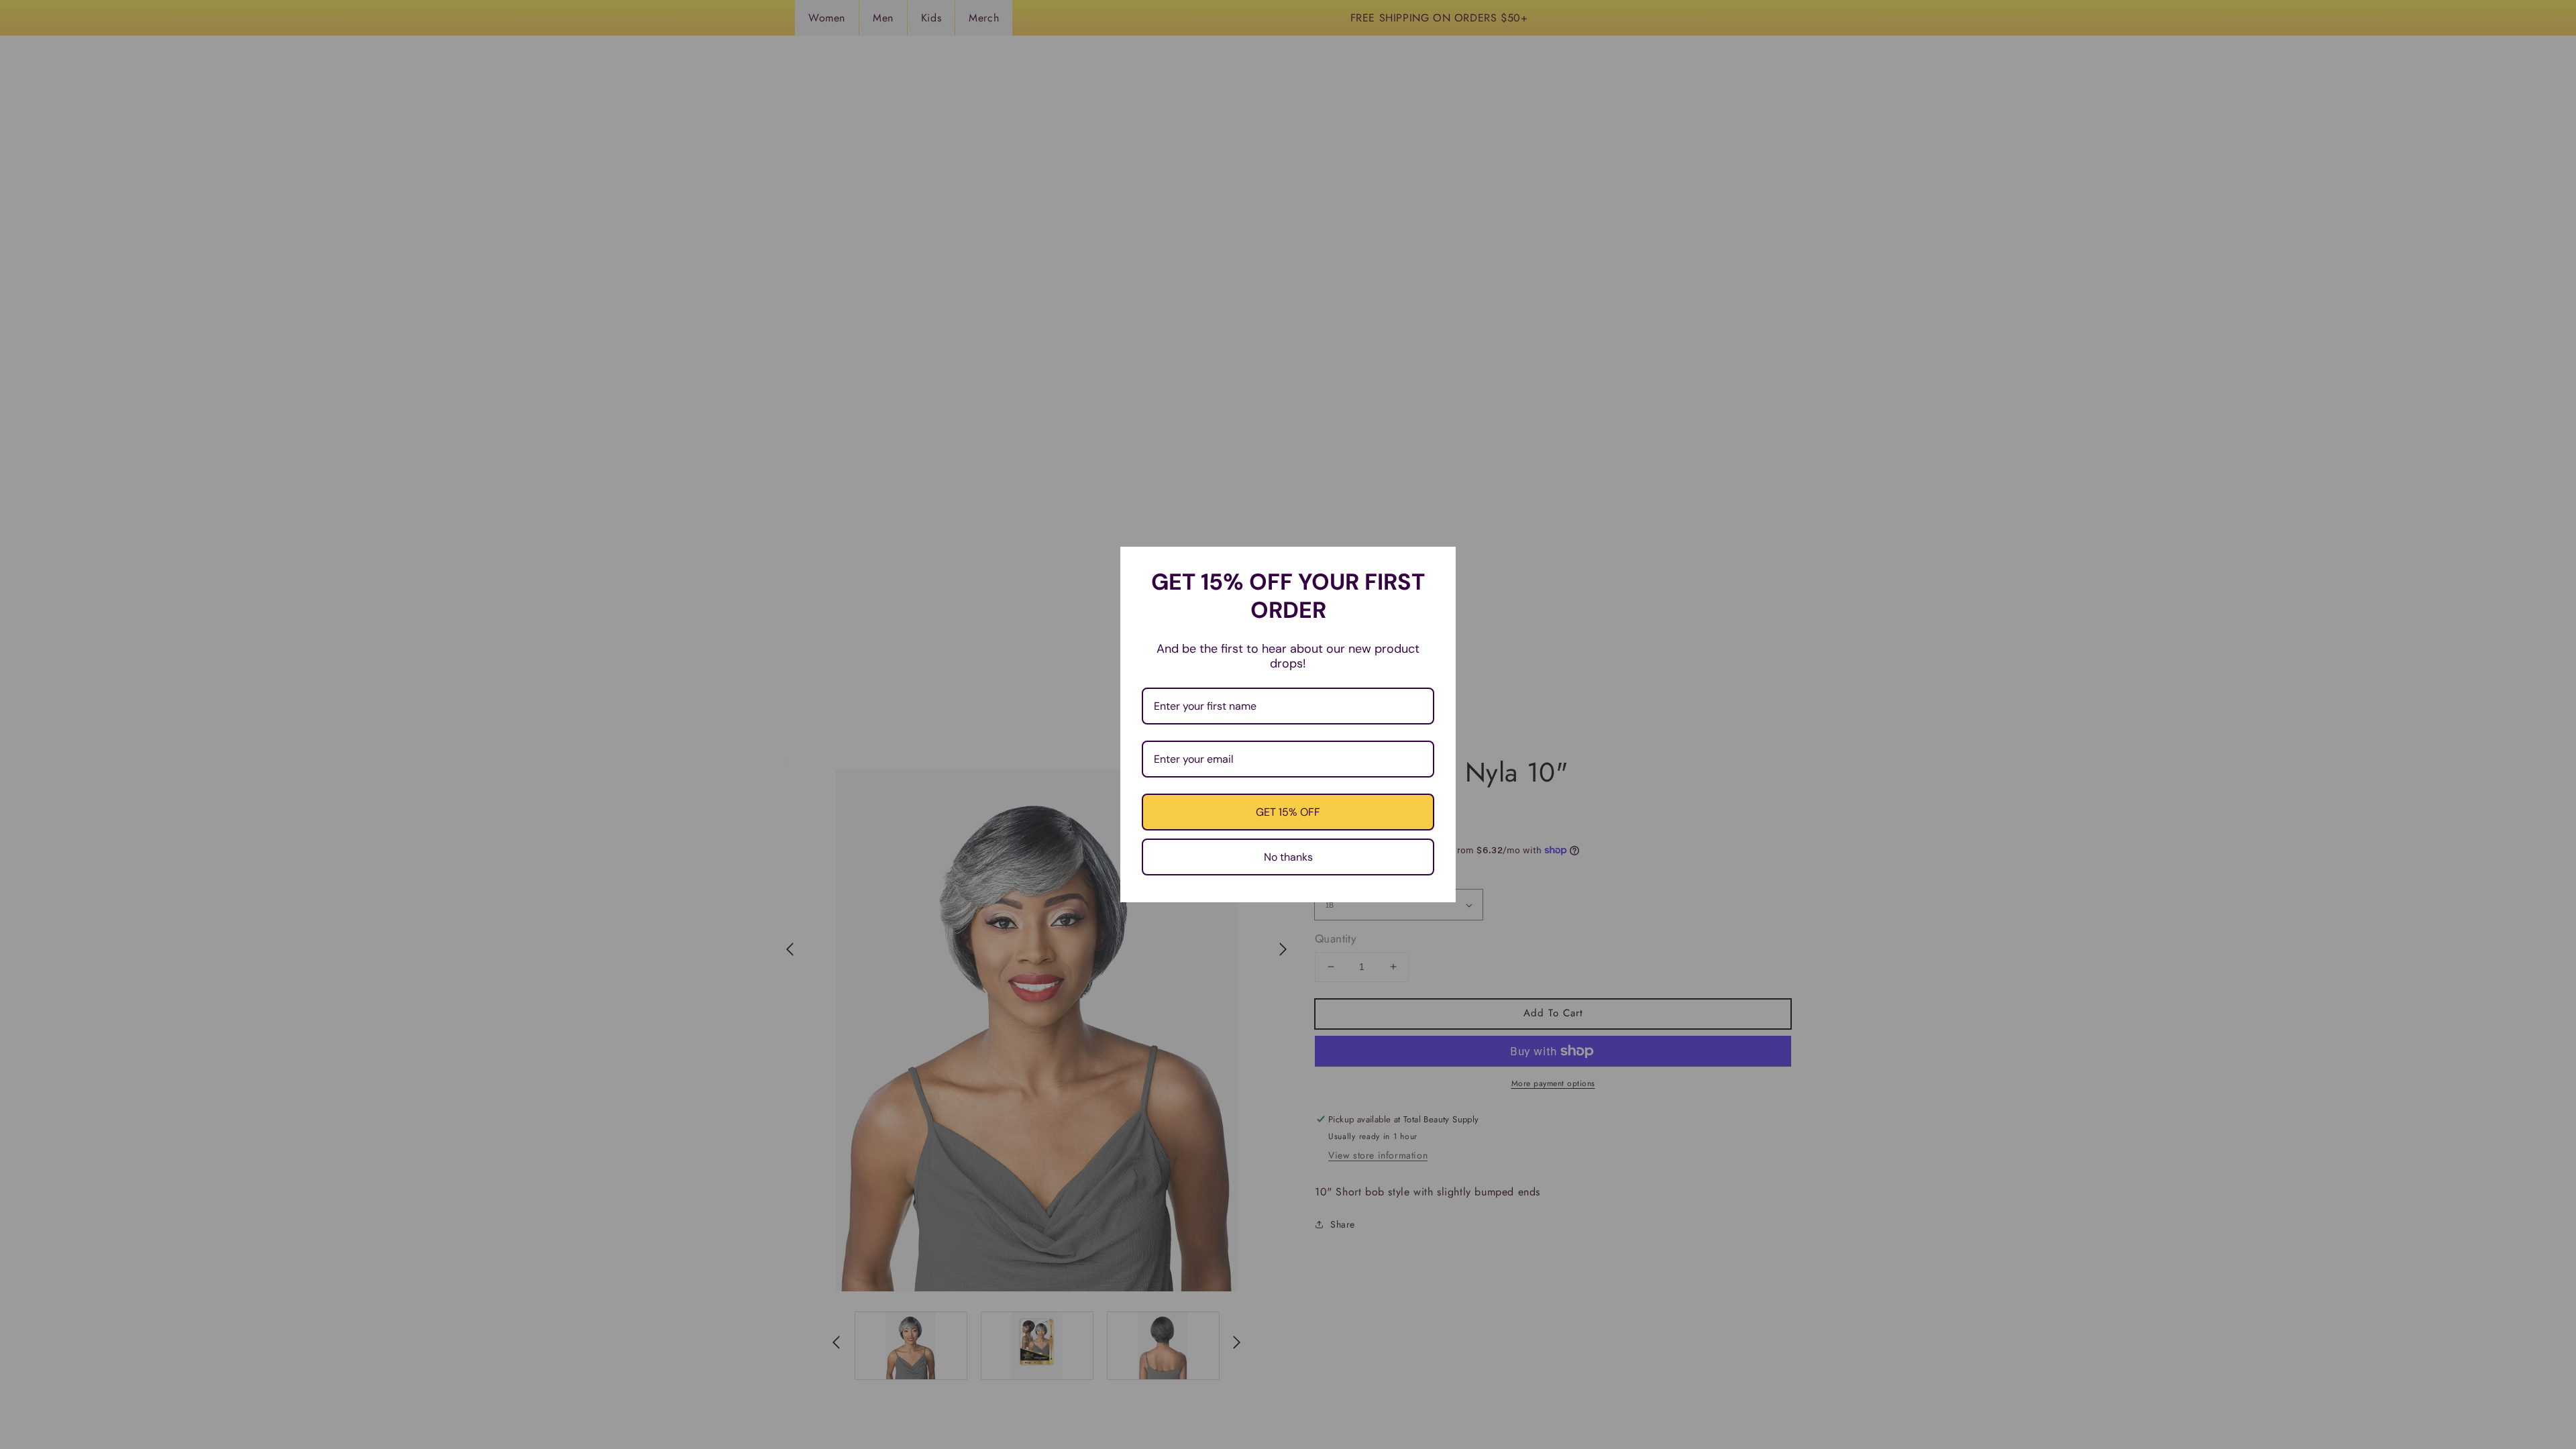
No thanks (1288, 857)
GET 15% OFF (1288, 812)
